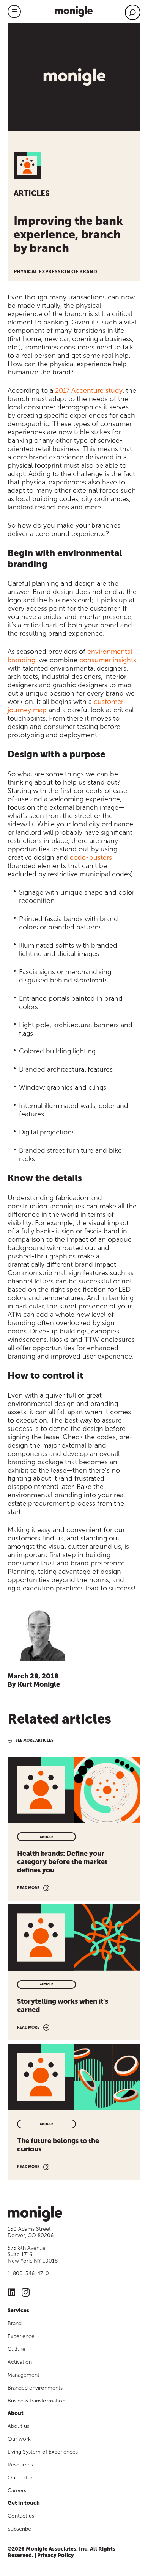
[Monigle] (74, 11)
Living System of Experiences (43, 2452)
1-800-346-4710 (28, 2273)
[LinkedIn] (12, 2293)
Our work (19, 2439)
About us (18, 2426)
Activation (20, 2362)
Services (18, 2310)
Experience (21, 2336)
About (16, 2413)
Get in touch (24, 2503)
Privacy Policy (56, 2555)
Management (24, 2375)
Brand (15, 2323)
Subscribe (19, 2529)
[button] (14, 12)
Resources (20, 2465)
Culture (17, 2349)
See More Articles (35, 1741)
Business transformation (36, 2401)
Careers (17, 2491)
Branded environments (35, 2388)
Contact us (21, 2516)
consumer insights (108, 660)
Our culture (22, 2478)
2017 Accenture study (89, 390)
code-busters (91, 857)
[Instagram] (26, 2293)
